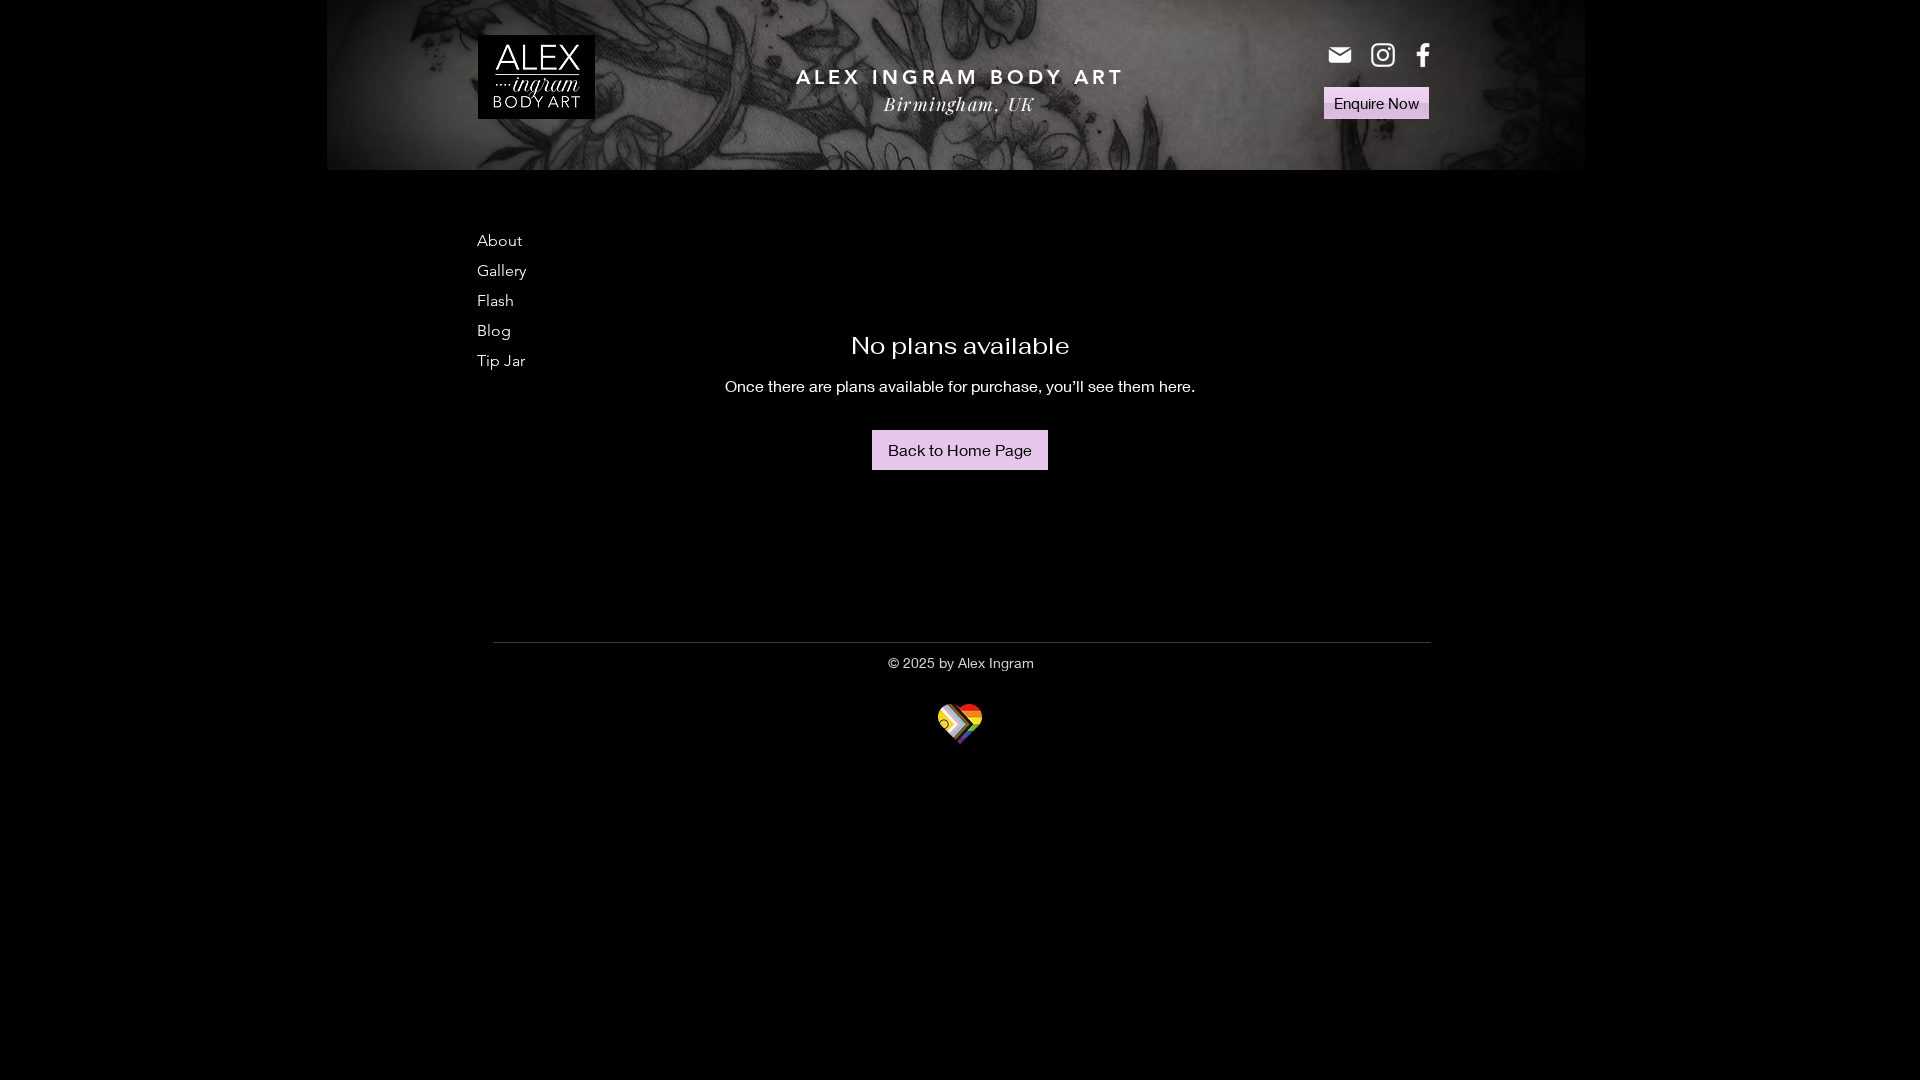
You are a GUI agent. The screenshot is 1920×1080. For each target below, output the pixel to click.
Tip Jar (501, 360)
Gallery (501, 270)
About (499, 240)
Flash (495, 300)
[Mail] (1339, 55)
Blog (494, 330)
